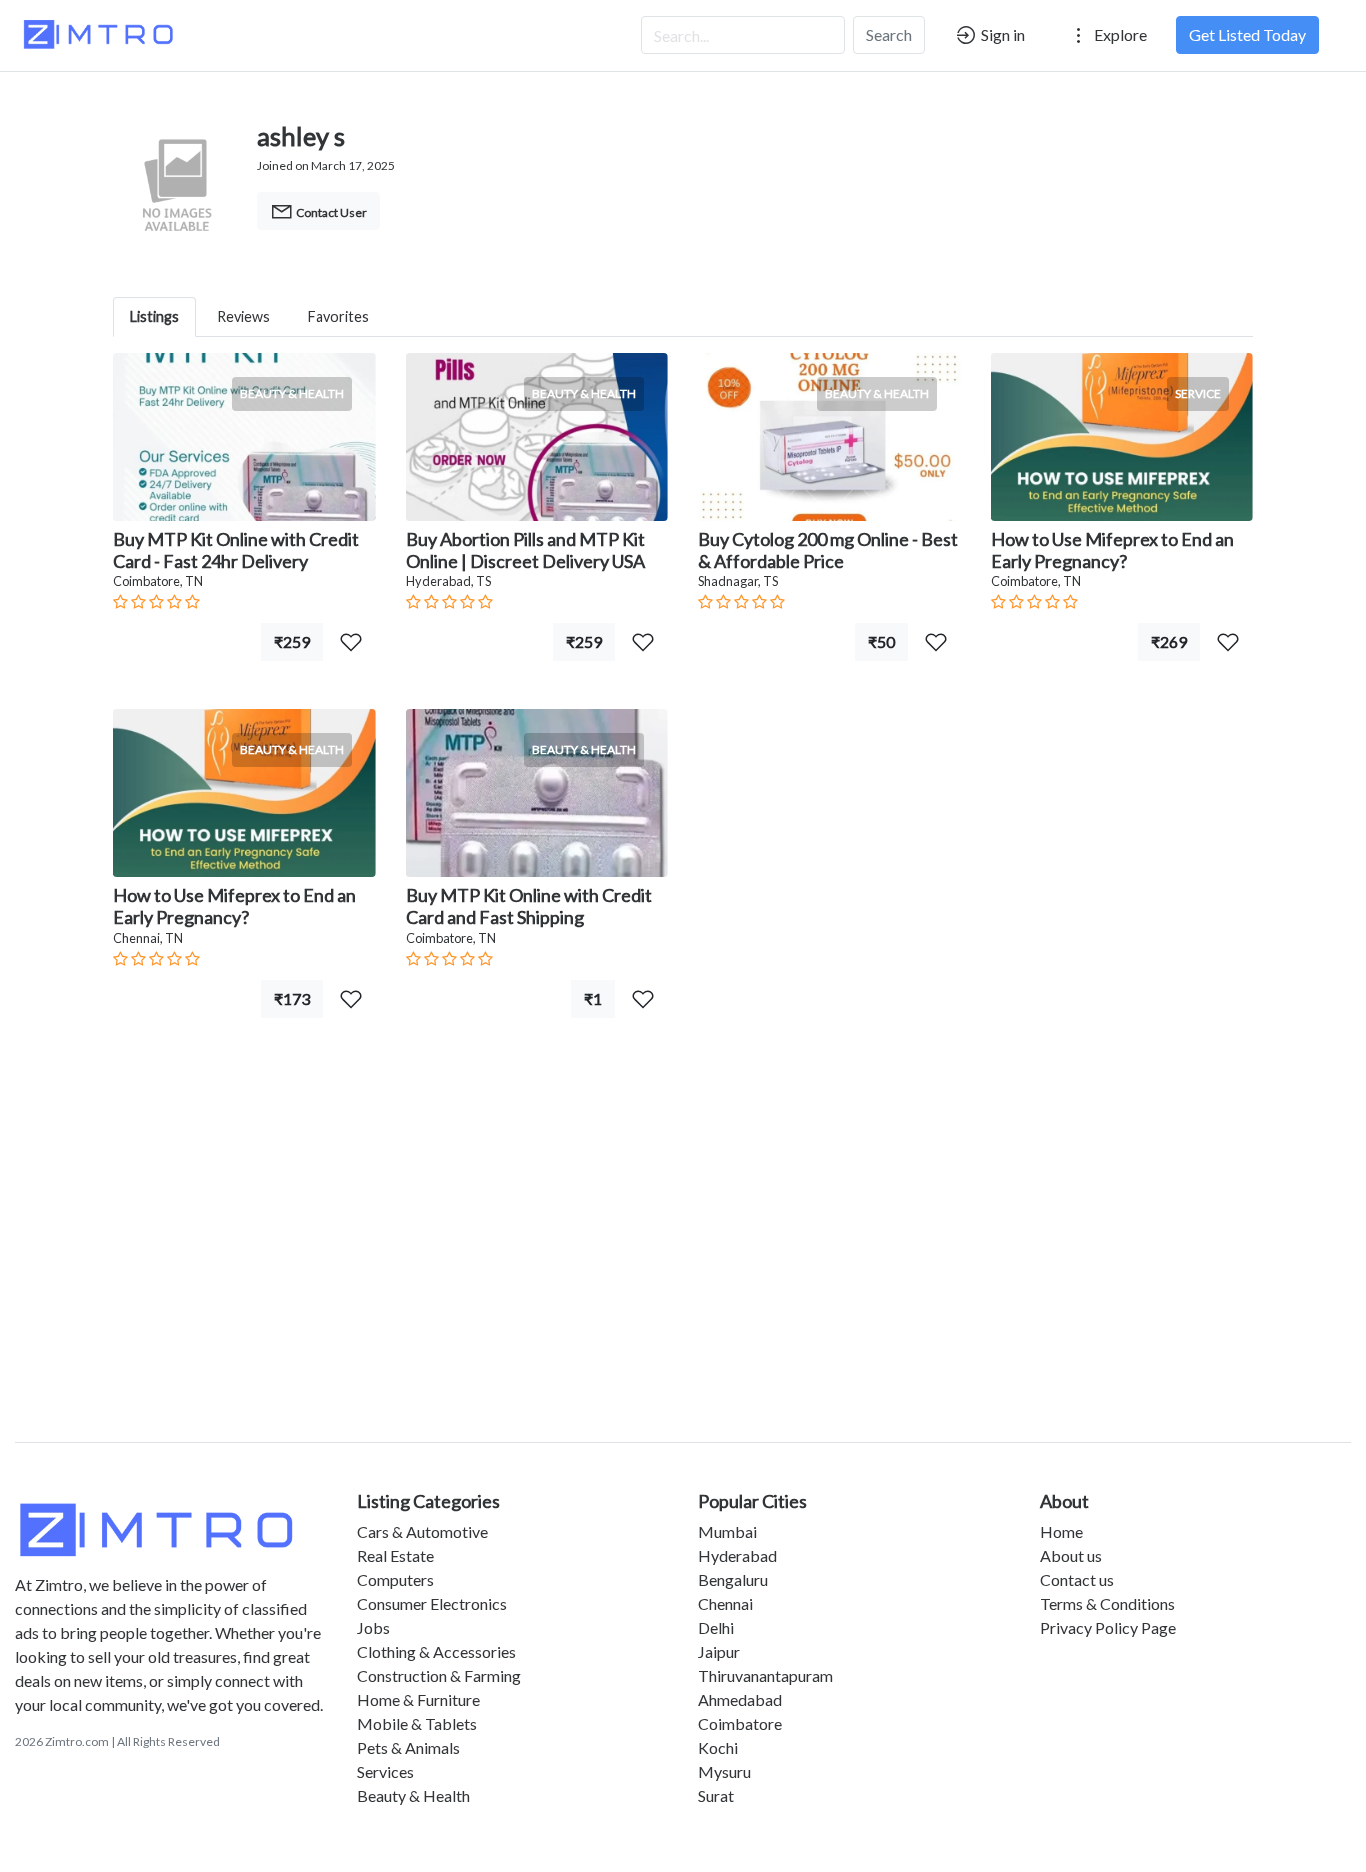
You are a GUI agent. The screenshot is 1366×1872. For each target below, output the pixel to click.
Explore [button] (1119, 34)
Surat (716, 1795)
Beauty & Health (413, 1795)
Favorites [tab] (338, 316)
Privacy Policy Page (1108, 1627)
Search (889, 34)
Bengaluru (733, 1579)
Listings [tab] (154, 316)
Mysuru (724, 1771)
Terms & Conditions (1107, 1603)
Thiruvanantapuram (765, 1675)
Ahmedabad (740, 1699)
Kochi (718, 1747)
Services (385, 1771)
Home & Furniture (418, 1699)
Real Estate (395, 1555)
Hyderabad (737, 1555)
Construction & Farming (439, 1675)
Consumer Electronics (432, 1603)
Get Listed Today (1247, 34)
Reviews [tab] (243, 316)
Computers (395, 1579)
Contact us (1077, 1579)
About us (1071, 1555)
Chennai (725, 1603)
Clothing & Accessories (436, 1651)
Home (1061, 1531)
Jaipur (719, 1651)
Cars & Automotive (422, 1531)
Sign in (1001, 34)
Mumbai (727, 1531)
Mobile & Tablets (417, 1723)
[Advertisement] (683, 1254)
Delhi (716, 1627)
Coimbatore (740, 1723)
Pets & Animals (408, 1747)
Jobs (373, 1627)
